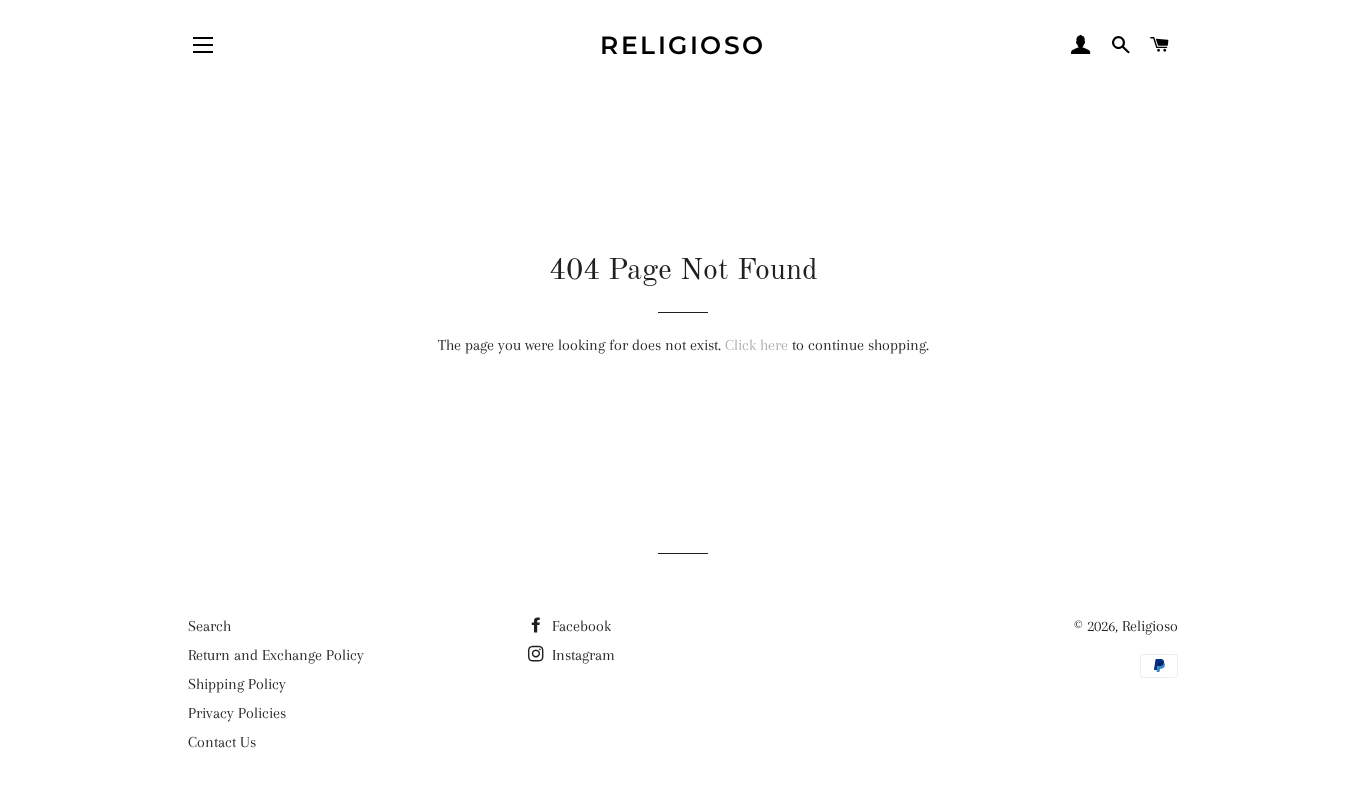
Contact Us (222, 742)
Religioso (683, 45)
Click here (756, 345)
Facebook (579, 626)
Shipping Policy (237, 684)
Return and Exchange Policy (276, 655)
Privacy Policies (237, 713)
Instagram (581, 655)
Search (209, 626)
